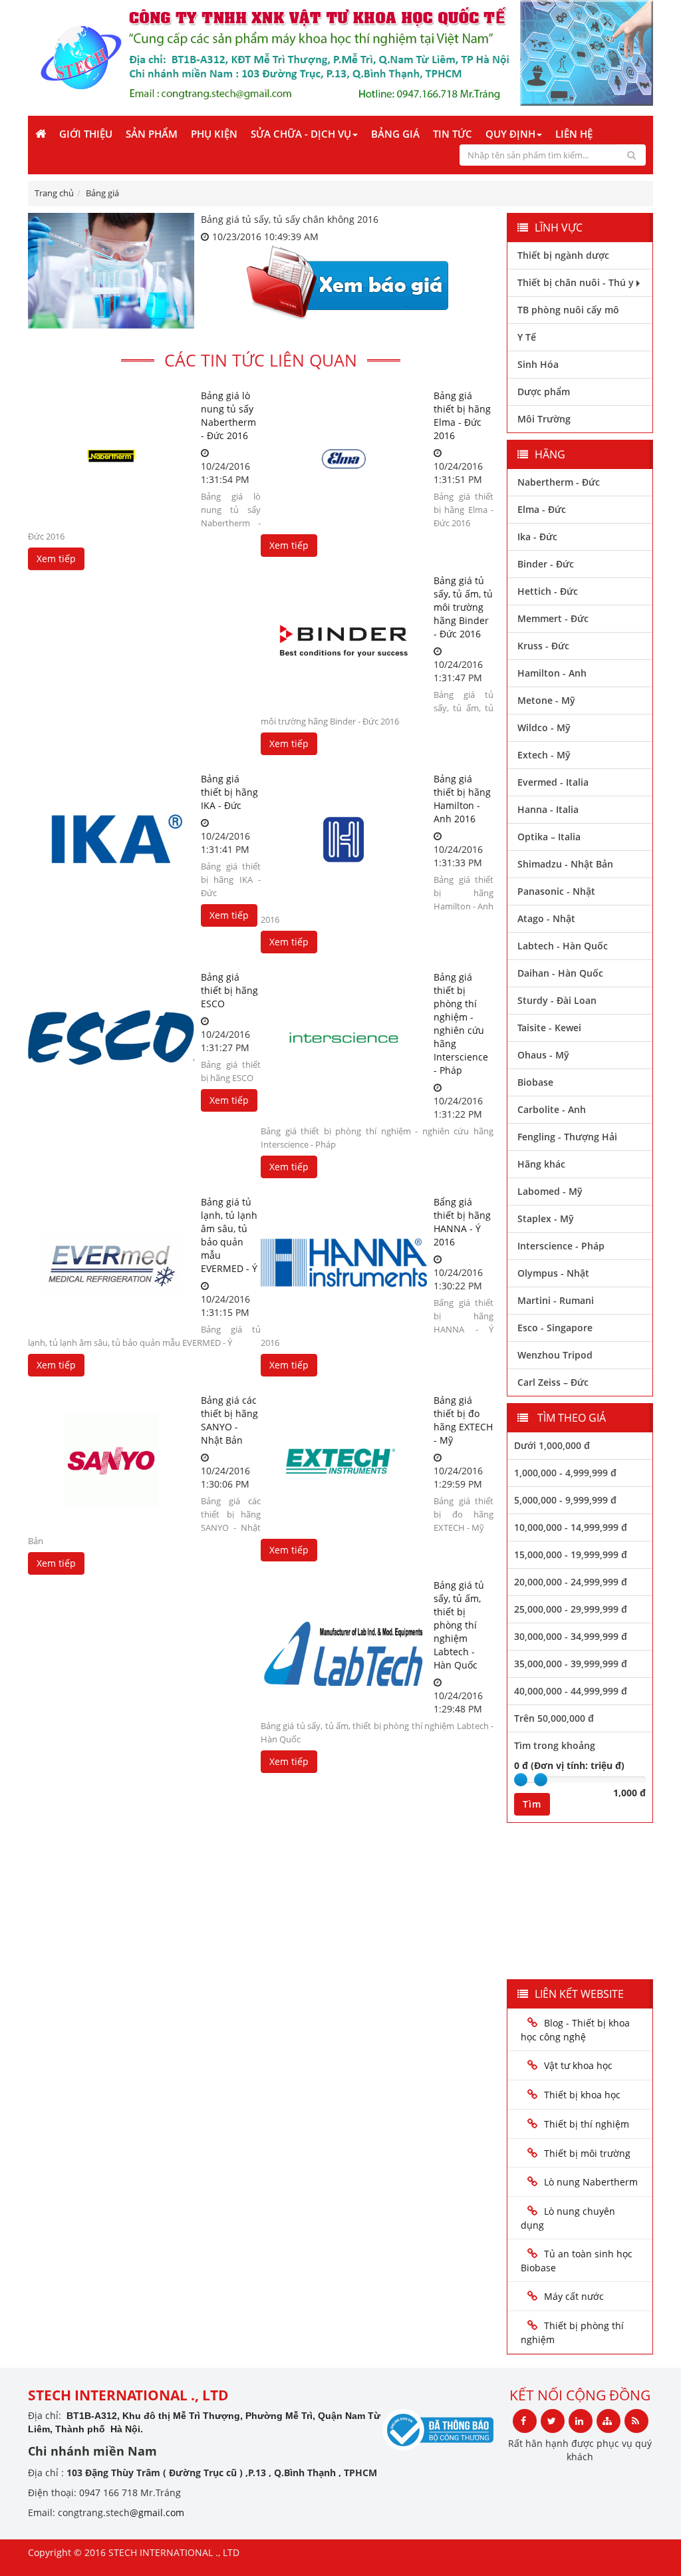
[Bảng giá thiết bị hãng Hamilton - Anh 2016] (344, 840)
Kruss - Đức (543, 646)
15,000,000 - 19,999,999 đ (571, 1554)
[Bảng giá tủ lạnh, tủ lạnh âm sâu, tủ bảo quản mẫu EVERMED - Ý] (111, 1263)
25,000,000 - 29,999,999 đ (571, 1609)
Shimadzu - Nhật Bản (565, 864)
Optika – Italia (549, 837)
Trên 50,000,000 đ (554, 1718)
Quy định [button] (510, 134)
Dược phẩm (544, 392)
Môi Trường (544, 419)
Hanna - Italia (548, 809)
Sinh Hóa (538, 364)
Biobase (535, 1082)
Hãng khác (541, 1164)
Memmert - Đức (553, 618)
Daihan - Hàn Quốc (560, 973)
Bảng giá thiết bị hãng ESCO (229, 990)
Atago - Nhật (546, 918)
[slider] (521, 1780)
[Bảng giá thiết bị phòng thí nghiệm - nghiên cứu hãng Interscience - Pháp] (344, 1038)
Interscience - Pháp (561, 1246)
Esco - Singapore (555, 1328)
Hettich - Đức (548, 591)
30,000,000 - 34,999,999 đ (571, 1636)
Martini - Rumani (556, 1300)
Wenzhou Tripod (555, 1355)
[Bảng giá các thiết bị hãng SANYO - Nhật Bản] (111, 1461)
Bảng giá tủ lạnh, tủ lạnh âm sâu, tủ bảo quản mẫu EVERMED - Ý (229, 1235)
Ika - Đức (537, 537)
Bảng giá (395, 134)
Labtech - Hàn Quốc (563, 946)
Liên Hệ (574, 134)
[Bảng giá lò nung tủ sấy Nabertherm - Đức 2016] (111, 456)
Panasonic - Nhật (556, 891)
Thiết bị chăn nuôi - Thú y (576, 282)
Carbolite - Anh (552, 1109)
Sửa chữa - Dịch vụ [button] (301, 134)
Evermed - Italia (553, 782)
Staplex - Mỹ (546, 1218)
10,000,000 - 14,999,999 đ (571, 1527)
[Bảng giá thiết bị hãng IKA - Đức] (111, 840)
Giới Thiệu (86, 134)
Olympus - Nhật (553, 1273)
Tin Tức (453, 134)
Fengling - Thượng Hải (567, 1137)
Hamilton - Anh (552, 673)
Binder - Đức (546, 564)
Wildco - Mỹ (544, 727)
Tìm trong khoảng (555, 1745)
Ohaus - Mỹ (543, 1055)
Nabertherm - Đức (559, 482)
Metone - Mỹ (546, 700)
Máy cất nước (574, 2296)
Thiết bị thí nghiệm (587, 2124)
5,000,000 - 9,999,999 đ (565, 1500)
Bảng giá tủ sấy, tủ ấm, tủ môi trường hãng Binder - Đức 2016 (463, 607)
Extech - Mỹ (544, 755)
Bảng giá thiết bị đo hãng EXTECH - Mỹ (463, 1420)
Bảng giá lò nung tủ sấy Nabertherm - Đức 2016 (228, 415)
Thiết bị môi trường (587, 2153)
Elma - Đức (542, 509)
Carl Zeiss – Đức (553, 1382)
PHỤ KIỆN (214, 134)
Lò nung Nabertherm (591, 2182)
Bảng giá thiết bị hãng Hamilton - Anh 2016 (462, 799)
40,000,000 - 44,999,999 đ (571, 1691)
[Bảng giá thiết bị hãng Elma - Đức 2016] (344, 456)
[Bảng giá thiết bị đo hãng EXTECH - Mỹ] (344, 1461)
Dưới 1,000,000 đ (552, 1445)
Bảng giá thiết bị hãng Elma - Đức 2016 (462, 415)
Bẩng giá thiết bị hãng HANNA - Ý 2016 (462, 1222)
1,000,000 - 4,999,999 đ (565, 1473)
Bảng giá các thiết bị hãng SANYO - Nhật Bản (229, 1420)
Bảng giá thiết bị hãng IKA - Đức (229, 792)
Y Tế (527, 337)
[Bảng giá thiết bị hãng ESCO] (111, 1038)
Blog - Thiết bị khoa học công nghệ (575, 2030)
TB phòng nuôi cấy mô (568, 310)
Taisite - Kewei (549, 1028)
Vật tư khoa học (578, 2065)
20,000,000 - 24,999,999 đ (571, 1582)
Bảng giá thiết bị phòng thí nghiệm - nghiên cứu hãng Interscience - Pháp (461, 1024)
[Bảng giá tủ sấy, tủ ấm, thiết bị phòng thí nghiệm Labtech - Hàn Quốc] (344, 1646)
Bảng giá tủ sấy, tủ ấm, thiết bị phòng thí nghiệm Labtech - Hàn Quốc (459, 1625)
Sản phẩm (152, 134)
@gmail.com (157, 2512)
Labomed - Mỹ (550, 1191)
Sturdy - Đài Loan (557, 1000)
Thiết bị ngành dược (563, 255)
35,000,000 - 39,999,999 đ (571, 1664)
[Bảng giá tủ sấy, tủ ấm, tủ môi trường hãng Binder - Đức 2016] (344, 641)
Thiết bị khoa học (582, 2095)
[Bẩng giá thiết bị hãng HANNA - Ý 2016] (344, 1263)
